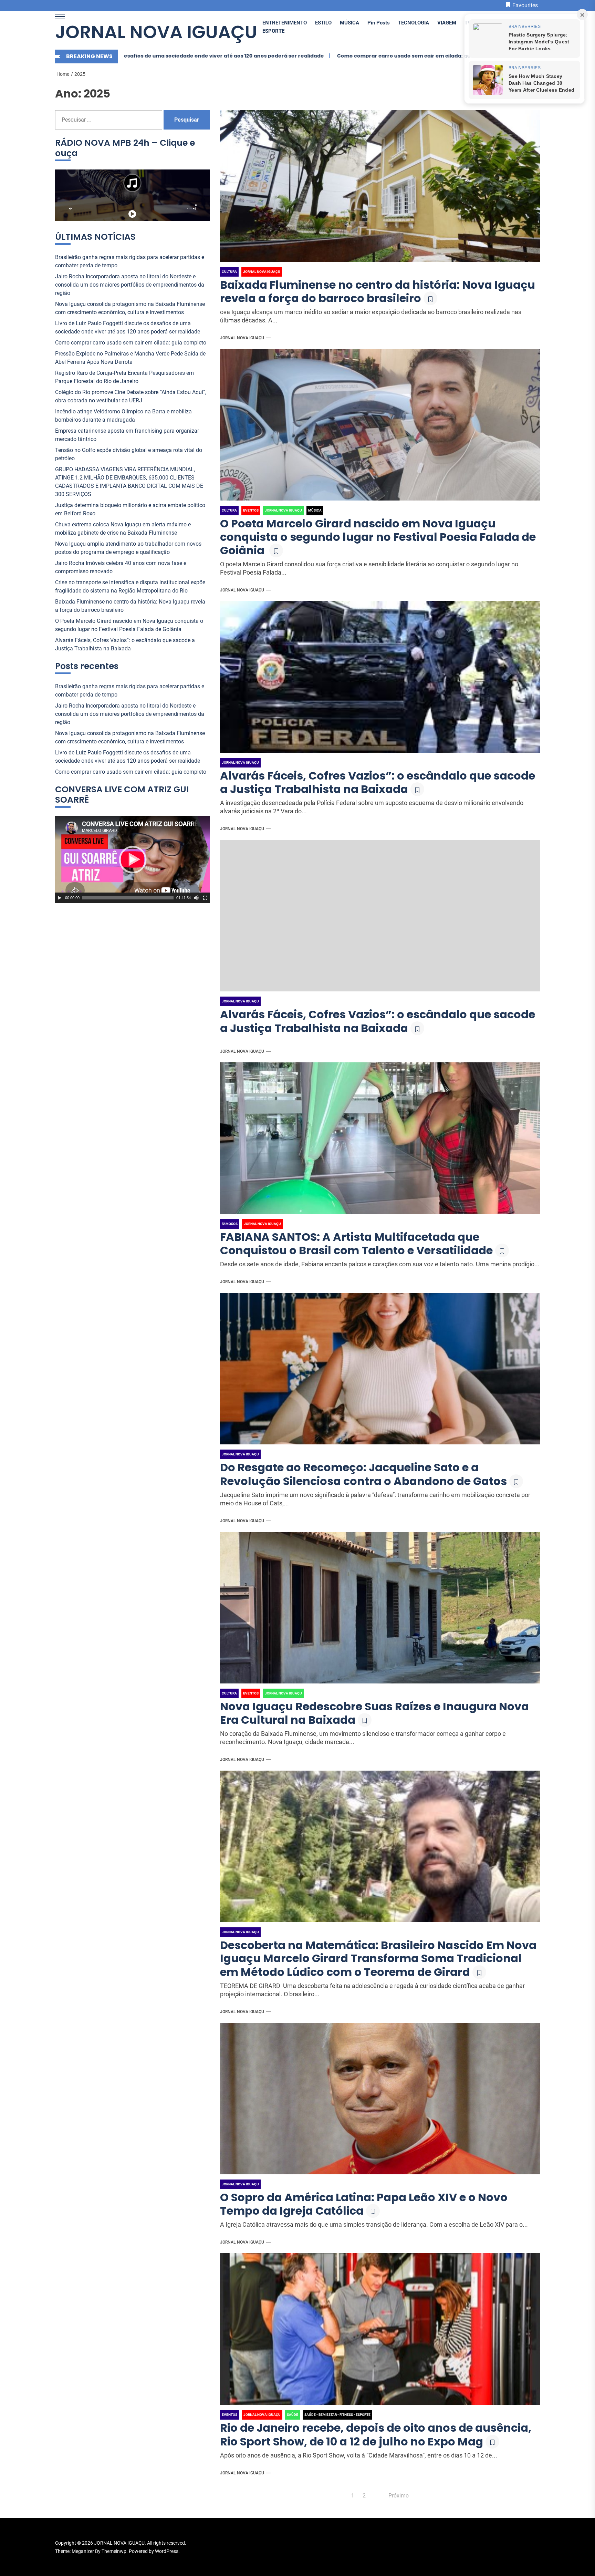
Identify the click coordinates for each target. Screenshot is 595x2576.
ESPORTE (273, 31)
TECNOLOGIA (414, 23)
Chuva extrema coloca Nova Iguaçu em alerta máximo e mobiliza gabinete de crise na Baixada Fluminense (123, 529)
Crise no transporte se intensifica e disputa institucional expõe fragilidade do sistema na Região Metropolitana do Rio (130, 586)
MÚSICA (349, 23)
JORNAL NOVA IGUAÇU (156, 32)
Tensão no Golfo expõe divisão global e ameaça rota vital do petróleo (129, 454)
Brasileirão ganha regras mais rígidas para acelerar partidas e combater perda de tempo (130, 261)
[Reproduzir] (60, 898)
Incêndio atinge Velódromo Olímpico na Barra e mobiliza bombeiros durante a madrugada (123, 416)
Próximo (399, 2496)
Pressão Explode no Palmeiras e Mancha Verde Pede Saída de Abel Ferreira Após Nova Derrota (417, 56)
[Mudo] (196, 898)
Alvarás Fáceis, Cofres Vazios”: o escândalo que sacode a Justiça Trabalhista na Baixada (378, 782)
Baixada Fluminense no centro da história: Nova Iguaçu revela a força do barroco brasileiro (378, 291)
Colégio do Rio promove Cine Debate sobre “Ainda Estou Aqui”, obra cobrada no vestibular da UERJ (131, 396)
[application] (132, 859)
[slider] (128, 898)
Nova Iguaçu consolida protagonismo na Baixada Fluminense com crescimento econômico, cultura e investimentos (130, 308)
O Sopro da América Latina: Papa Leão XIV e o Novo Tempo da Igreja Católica (364, 2204)
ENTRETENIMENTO (285, 23)
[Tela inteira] (205, 898)
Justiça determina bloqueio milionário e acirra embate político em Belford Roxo (130, 509)
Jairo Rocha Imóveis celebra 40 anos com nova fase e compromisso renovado (121, 567)
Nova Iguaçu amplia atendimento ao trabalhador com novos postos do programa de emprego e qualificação (128, 548)
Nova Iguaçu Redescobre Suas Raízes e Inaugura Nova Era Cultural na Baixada (374, 1713)
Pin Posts (379, 23)
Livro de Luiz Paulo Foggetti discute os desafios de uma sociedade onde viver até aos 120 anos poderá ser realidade (128, 327)
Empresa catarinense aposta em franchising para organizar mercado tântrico (127, 435)
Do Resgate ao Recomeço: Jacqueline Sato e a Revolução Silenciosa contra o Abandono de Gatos (363, 1474)
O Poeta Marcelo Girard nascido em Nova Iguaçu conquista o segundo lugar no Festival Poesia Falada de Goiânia (378, 537)
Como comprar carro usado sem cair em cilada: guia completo (197, 56)
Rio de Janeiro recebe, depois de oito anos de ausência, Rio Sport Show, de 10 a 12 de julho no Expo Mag (376, 2434)
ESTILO (323, 23)
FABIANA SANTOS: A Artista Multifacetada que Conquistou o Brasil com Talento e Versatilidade (356, 1244)
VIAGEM (447, 23)
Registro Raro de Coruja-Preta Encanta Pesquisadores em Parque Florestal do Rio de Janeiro (124, 377)
